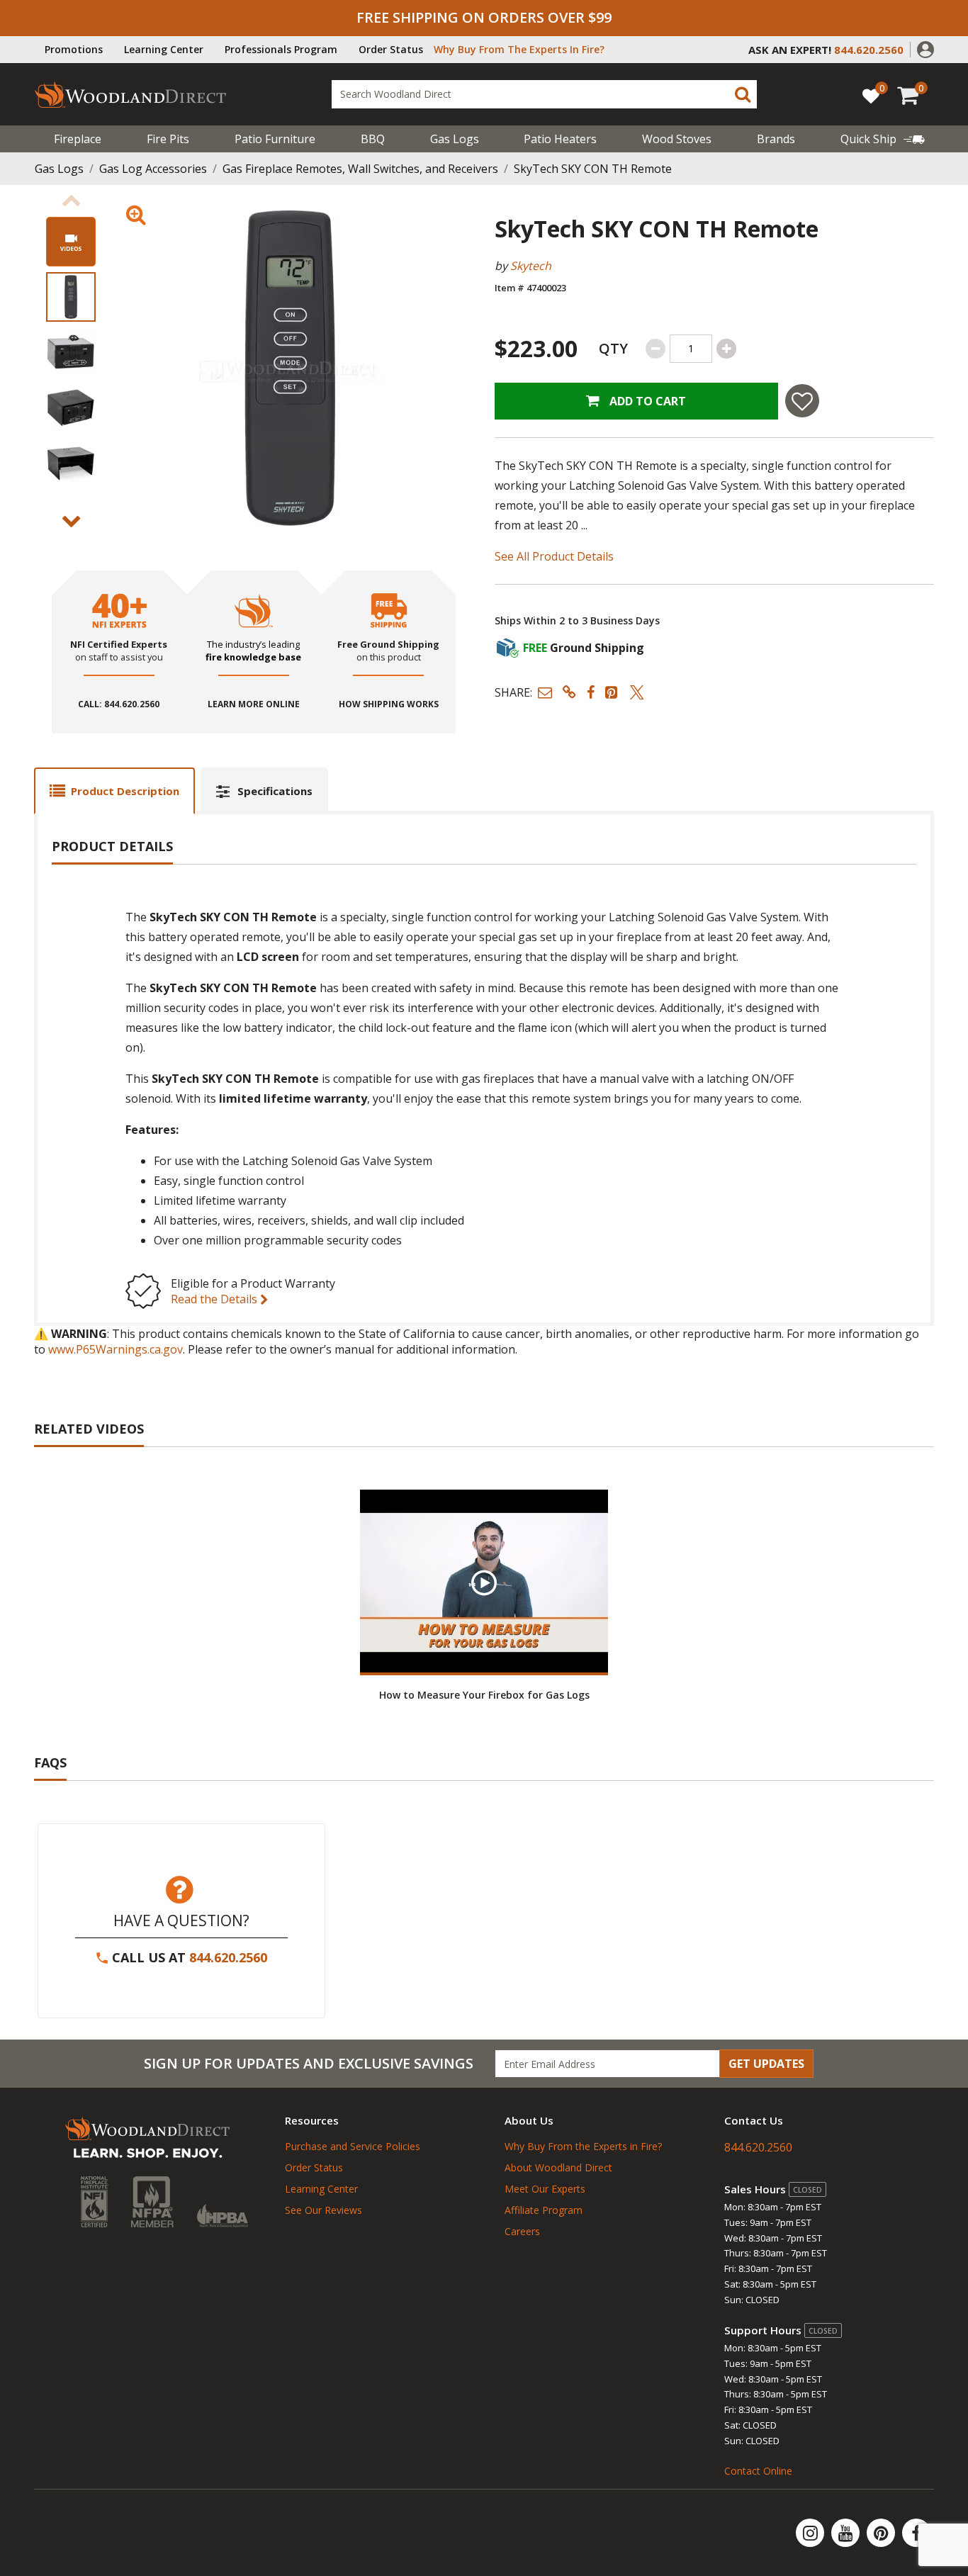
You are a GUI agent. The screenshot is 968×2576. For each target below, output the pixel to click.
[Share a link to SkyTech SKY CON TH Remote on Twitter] (637, 692)
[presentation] (71, 297)
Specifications (275, 791)
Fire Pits (168, 139)
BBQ (373, 139)
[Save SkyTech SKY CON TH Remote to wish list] (802, 401)
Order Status (391, 49)
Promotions (74, 49)
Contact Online (758, 2471)
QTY (613, 348)
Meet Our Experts (545, 2189)
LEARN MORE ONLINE (254, 704)
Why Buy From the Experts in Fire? (583, 2146)
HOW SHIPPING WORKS (389, 704)
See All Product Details (554, 556)
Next (71, 522)
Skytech (531, 266)
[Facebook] (916, 2533)
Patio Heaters (560, 139)
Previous (71, 201)
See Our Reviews (323, 2210)
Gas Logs (455, 139)
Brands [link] (776, 139)
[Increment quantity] (726, 349)
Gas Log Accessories (153, 169)
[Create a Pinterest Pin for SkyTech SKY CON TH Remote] (612, 692)
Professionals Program (281, 49)
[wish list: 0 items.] (871, 95)
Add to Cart (646, 401)
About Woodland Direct (558, 2167)
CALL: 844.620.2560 (119, 704)
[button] (925, 48)
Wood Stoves (677, 139)
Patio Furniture (275, 139)
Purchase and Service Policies (353, 2146)
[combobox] (544, 94)
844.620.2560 (228, 1957)
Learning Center (164, 49)
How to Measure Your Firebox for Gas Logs (484, 1695)
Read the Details (215, 1299)
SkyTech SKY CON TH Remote (593, 169)
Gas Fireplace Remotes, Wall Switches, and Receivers (360, 169)
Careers (522, 2231)
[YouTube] (847, 2533)
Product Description (125, 791)
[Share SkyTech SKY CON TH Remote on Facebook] (591, 692)
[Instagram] (811, 2533)
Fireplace (78, 139)
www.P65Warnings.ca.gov (116, 1349)
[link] (883, 139)
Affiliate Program (544, 2210)
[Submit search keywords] (743, 94)
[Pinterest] (882, 2533)
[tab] (114, 791)
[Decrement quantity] (655, 349)
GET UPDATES (766, 2064)
